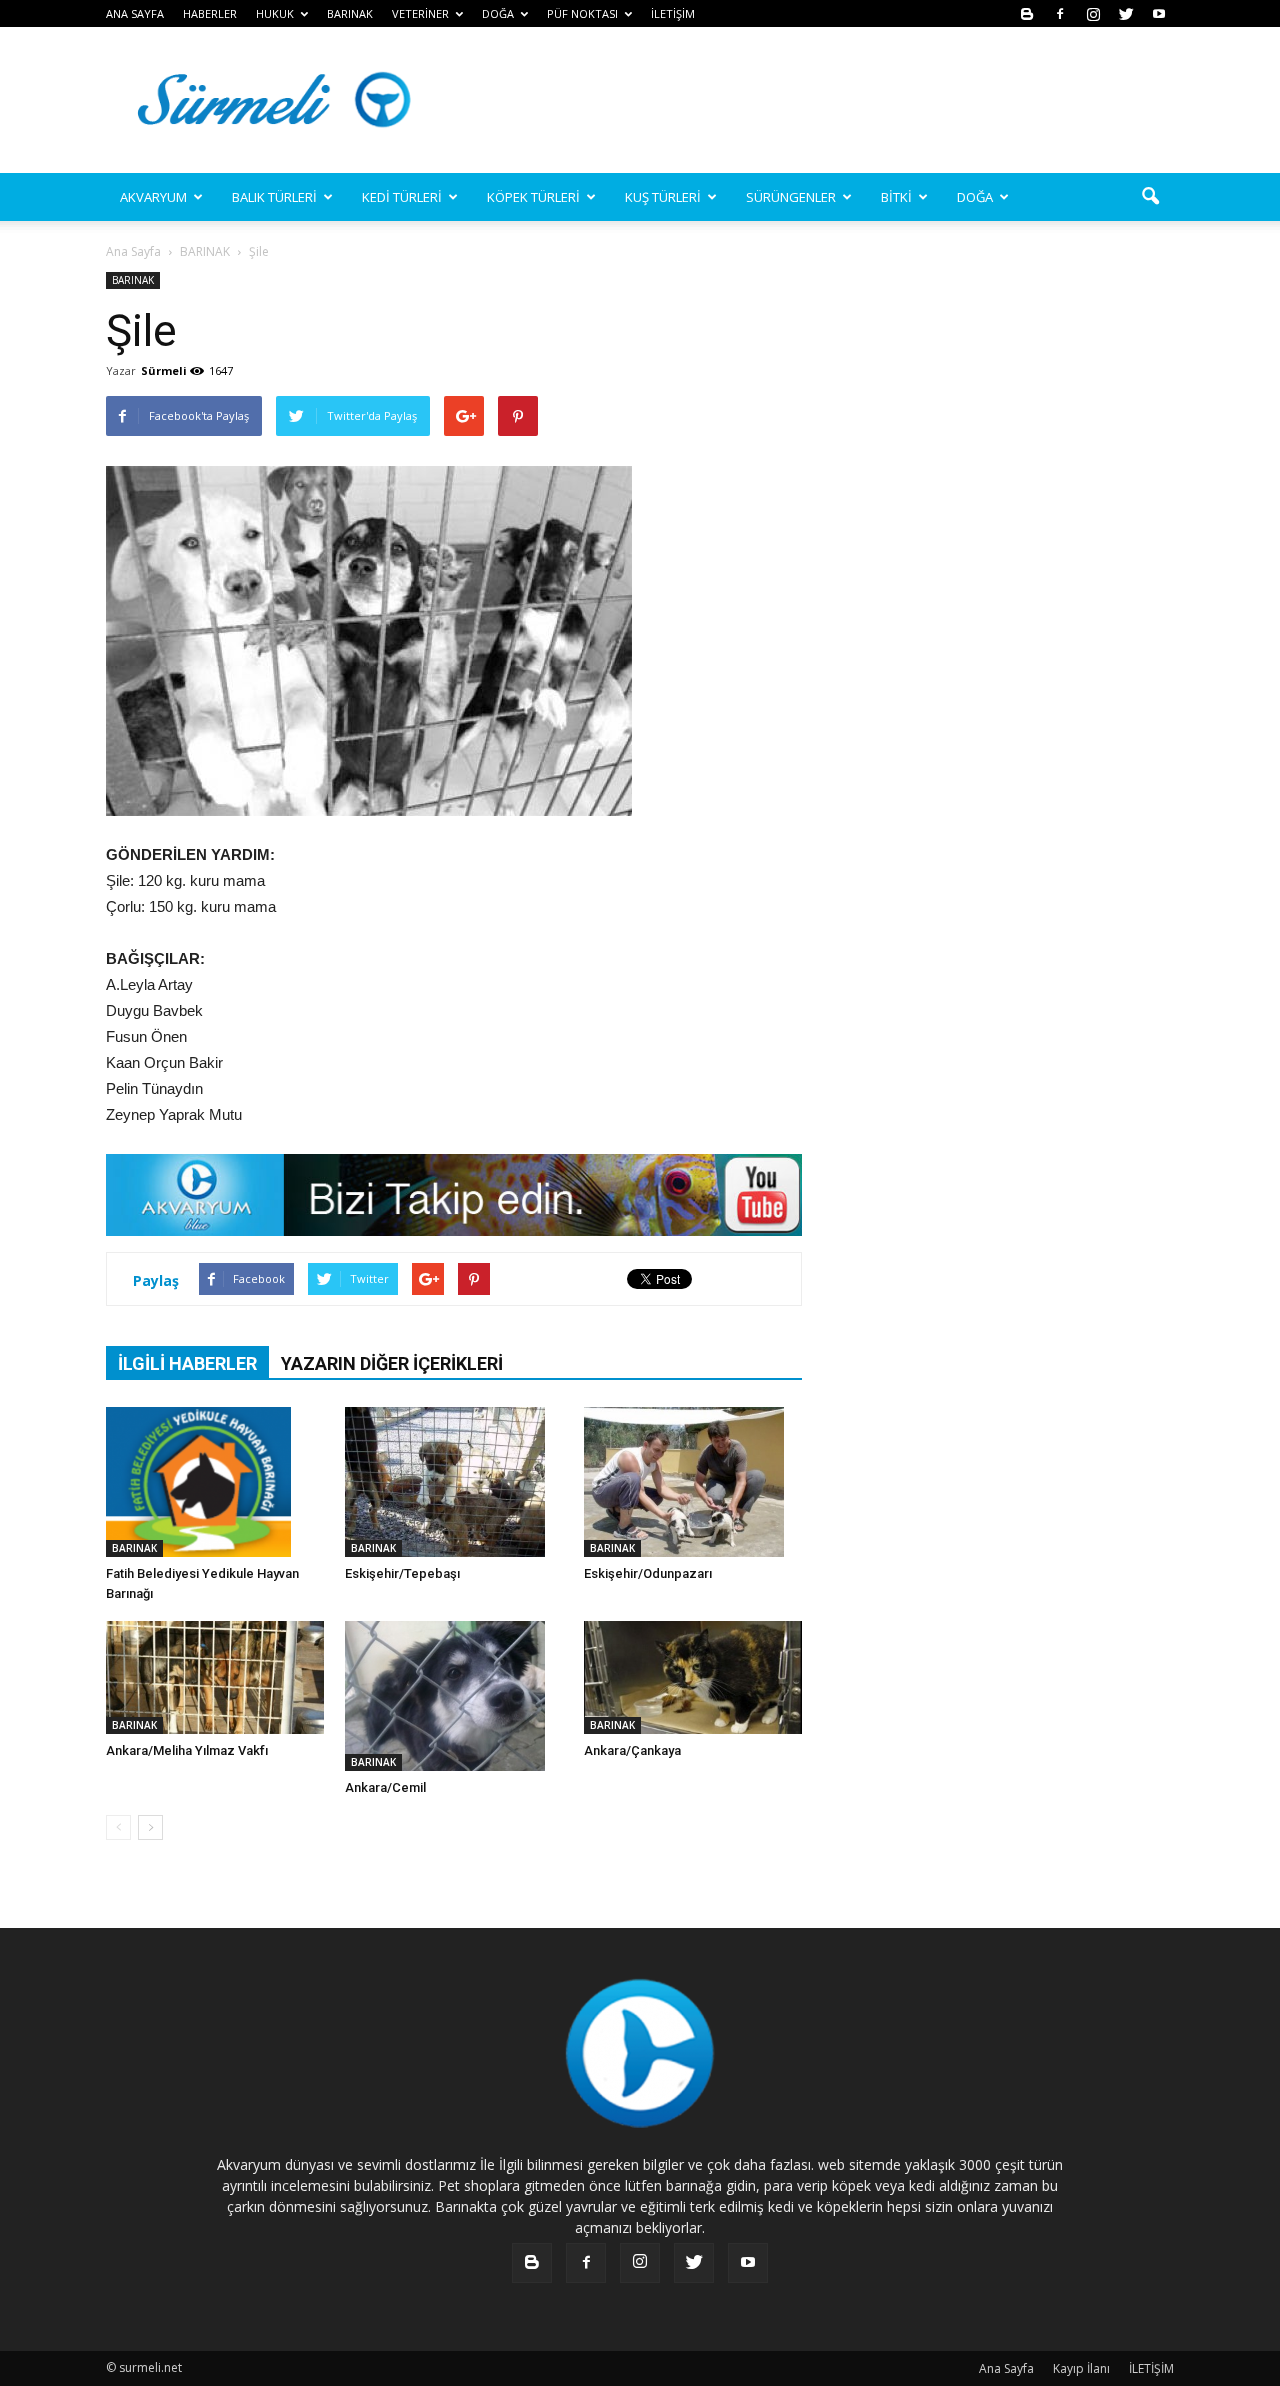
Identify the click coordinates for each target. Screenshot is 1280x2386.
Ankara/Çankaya (632, 1750)
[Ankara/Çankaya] (693, 1677)
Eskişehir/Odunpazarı (648, 1573)
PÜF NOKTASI (582, 13)
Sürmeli (164, 370)
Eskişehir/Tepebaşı (402, 1573)
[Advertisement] (810, 100)
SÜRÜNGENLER (791, 197)
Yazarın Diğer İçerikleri (392, 1363)
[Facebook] (1060, 13)
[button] (1150, 197)
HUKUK (275, 13)
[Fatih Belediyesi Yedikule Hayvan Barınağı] (215, 1482)
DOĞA (975, 197)
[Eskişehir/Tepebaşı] (454, 1482)
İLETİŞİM (673, 13)
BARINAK (350, 13)
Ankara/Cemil (385, 1787)
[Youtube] (1159, 13)
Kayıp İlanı (1081, 2368)
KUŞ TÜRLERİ (663, 197)
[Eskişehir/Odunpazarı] (693, 1482)
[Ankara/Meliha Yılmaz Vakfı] (215, 1677)
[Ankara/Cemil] (454, 1696)
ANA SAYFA (135, 13)
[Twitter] (1126, 13)
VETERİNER (420, 13)
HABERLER (210, 13)
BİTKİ (896, 197)
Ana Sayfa (133, 251)
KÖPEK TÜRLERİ (533, 197)
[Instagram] (1093, 13)
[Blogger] (1027, 13)
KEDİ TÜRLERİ (402, 197)
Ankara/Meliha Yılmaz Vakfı (187, 1750)
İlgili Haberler (187, 1363)
